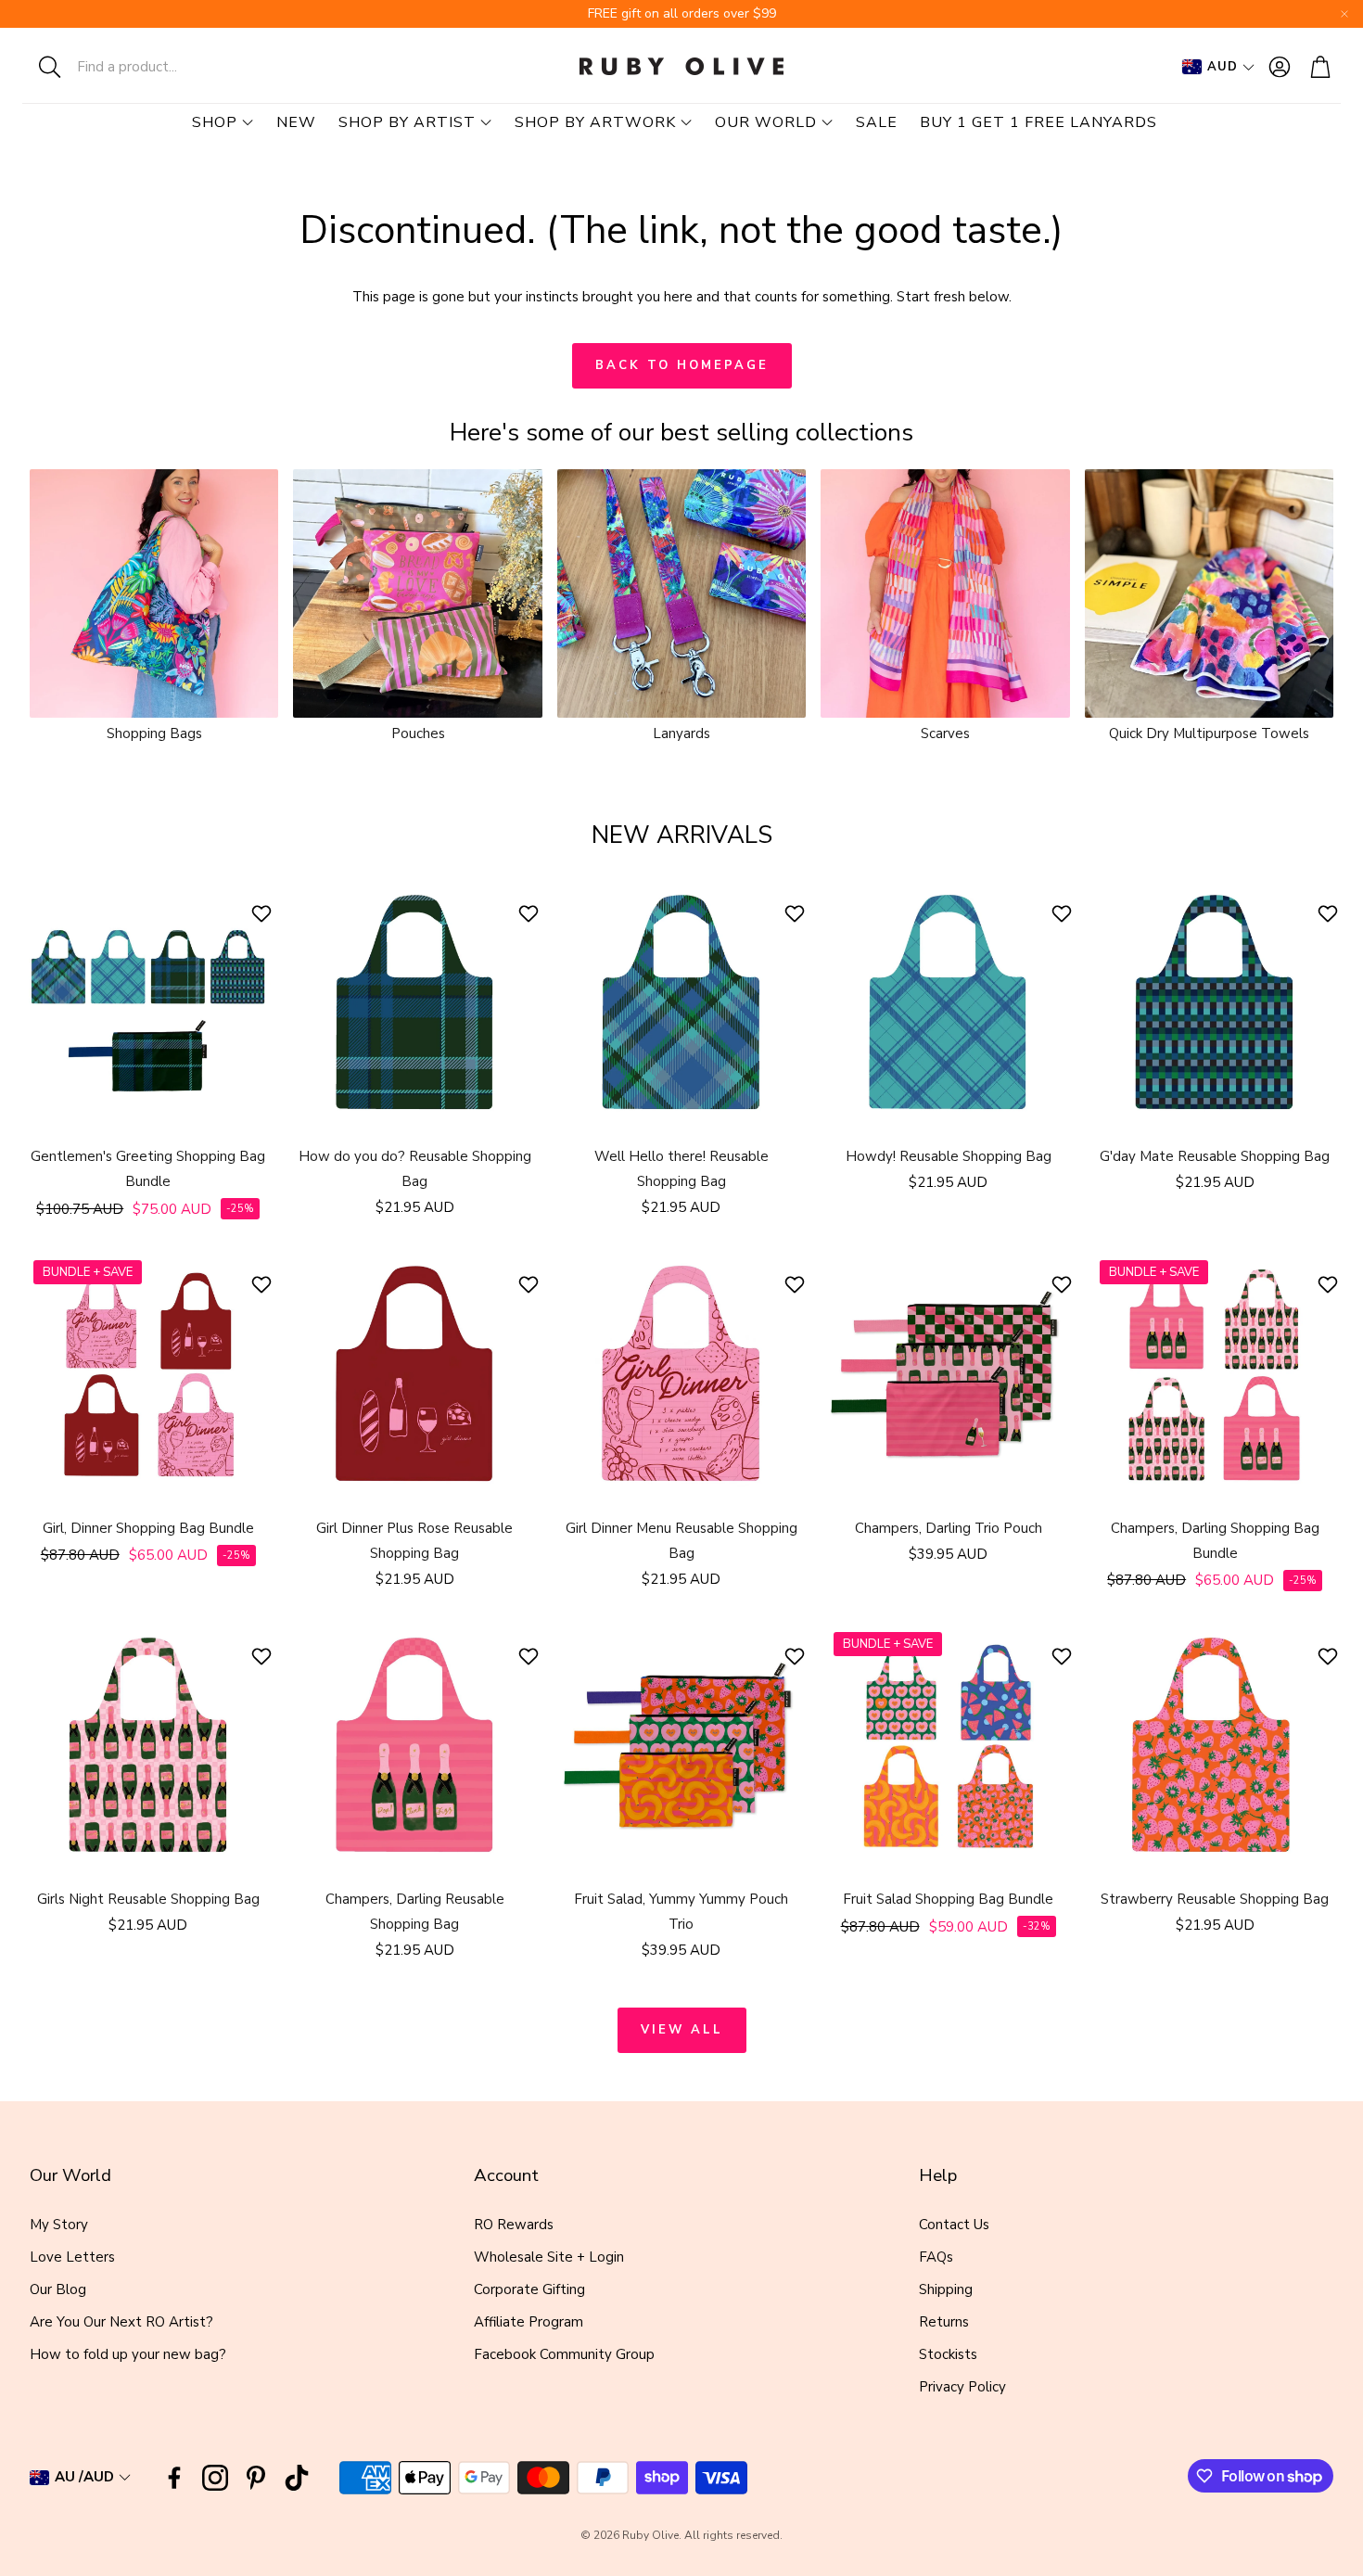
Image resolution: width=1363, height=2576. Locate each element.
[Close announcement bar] (1344, 14)
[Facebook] (174, 2478)
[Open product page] (154, 593)
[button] (144, 67)
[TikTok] (297, 2478)
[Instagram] (215, 2478)
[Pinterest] (256, 2478)
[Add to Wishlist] (264, 913)
